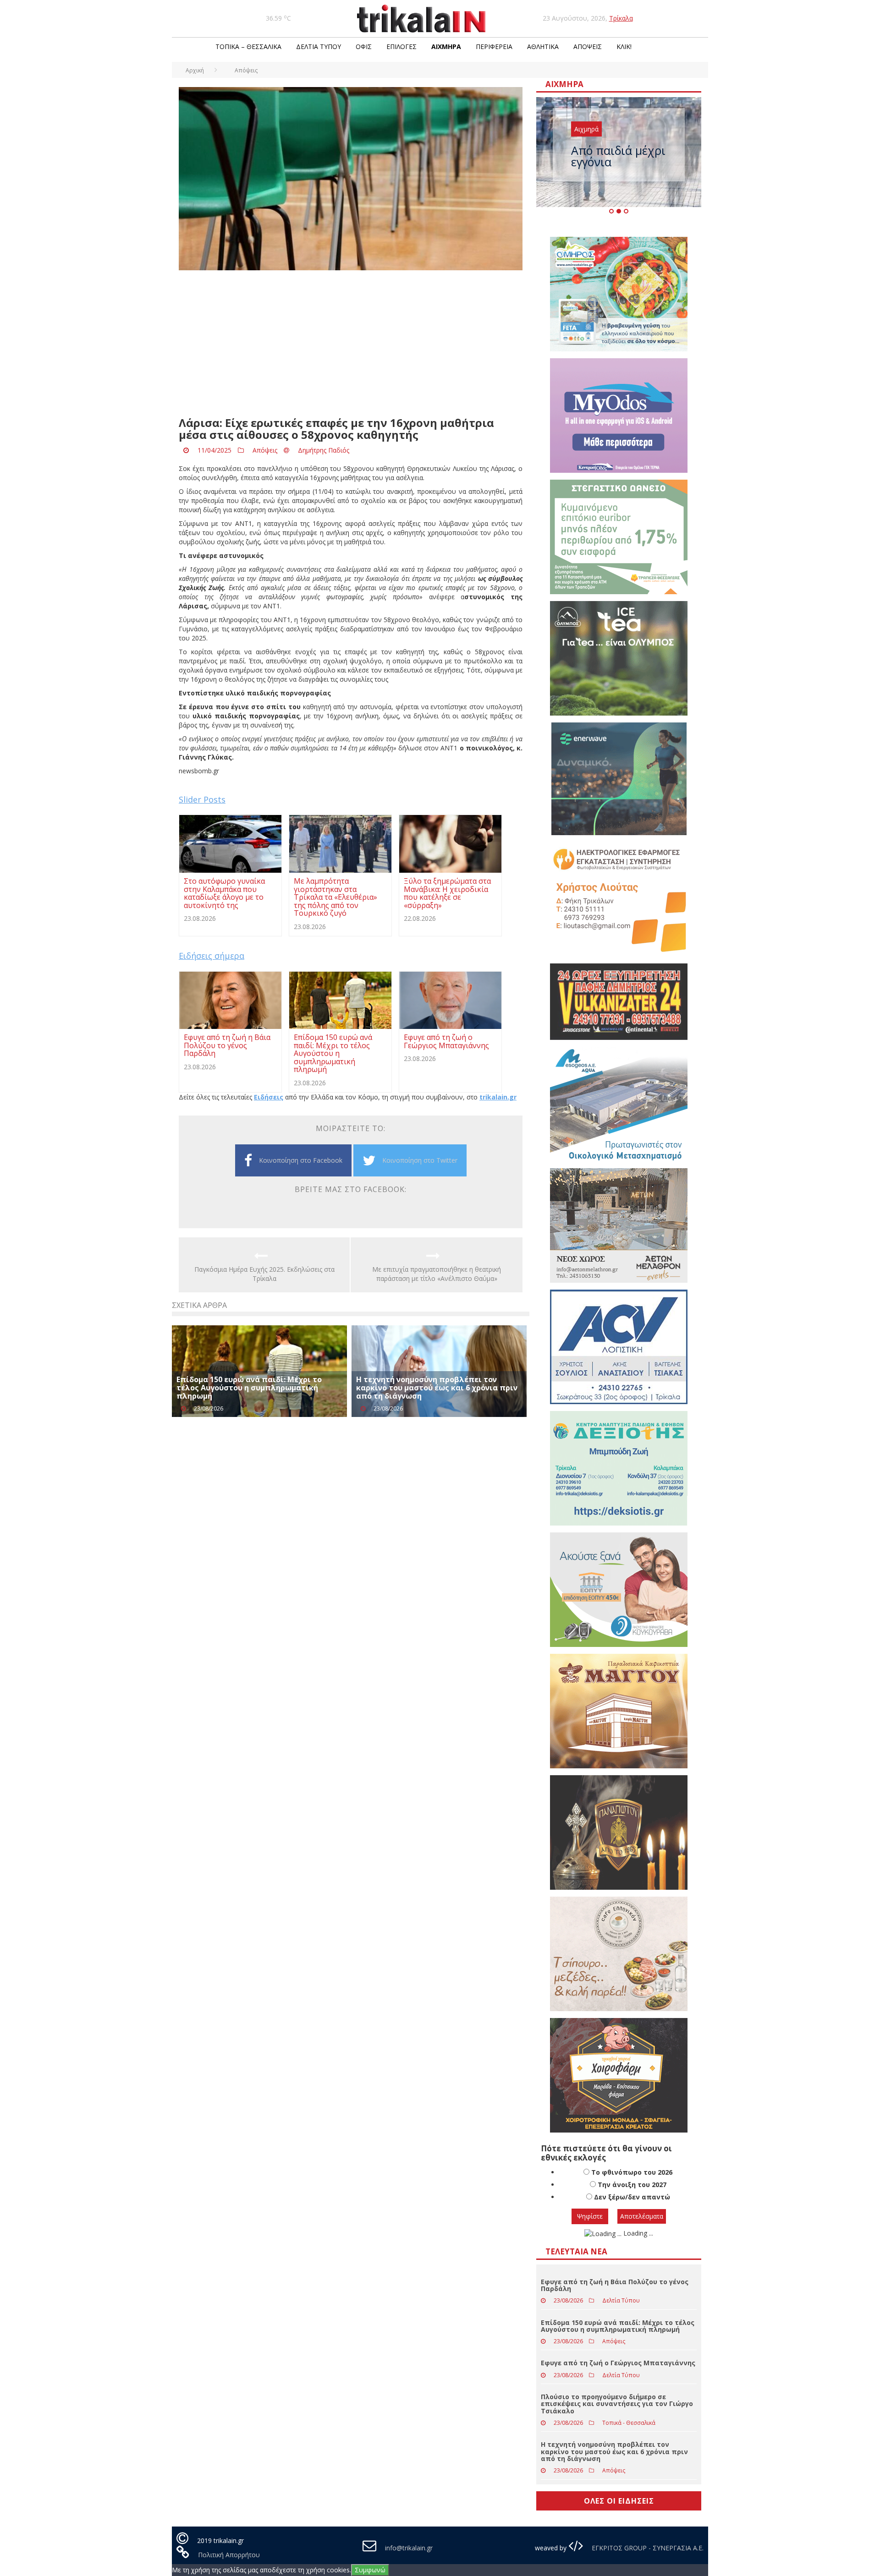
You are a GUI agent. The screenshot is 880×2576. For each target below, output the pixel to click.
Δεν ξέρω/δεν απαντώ (632, 2197)
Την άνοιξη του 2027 (632, 2185)
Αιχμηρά (446, 46)
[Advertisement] (351, 344)
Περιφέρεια (494, 46)
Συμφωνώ (370, 2570)
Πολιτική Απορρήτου (229, 2555)
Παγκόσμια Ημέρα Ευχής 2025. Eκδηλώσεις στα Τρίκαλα (264, 1274)
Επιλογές (401, 46)
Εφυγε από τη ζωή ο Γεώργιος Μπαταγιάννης (618, 2363)
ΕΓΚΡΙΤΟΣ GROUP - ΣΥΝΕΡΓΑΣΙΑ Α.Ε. (647, 2548)
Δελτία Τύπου (319, 46)
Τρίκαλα (621, 18)
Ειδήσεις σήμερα (212, 956)
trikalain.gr (498, 1097)
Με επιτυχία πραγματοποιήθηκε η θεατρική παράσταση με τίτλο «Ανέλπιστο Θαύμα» (437, 1274)
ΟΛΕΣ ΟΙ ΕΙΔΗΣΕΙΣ (619, 2501)
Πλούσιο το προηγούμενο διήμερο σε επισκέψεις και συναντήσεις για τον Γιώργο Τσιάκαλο (617, 2404)
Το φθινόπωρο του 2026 (632, 2172)
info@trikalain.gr (409, 2548)
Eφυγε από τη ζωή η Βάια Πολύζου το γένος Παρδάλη (615, 2285)
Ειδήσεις (269, 1097)
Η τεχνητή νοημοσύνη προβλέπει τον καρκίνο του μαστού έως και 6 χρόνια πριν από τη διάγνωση (437, 1387)
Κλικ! (624, 46)
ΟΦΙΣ (364, 46)
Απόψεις (588, 46)
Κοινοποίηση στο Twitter (420, 1160)
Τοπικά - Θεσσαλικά (629, 2423)
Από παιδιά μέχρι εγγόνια (618, 156)
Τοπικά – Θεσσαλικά (248, 46)
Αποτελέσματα (642, 2216)
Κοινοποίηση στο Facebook (301, 1160)
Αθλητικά (543, 46)
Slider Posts (202, 799)
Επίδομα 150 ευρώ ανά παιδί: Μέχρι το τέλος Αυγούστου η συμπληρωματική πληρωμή (249, 1387)
